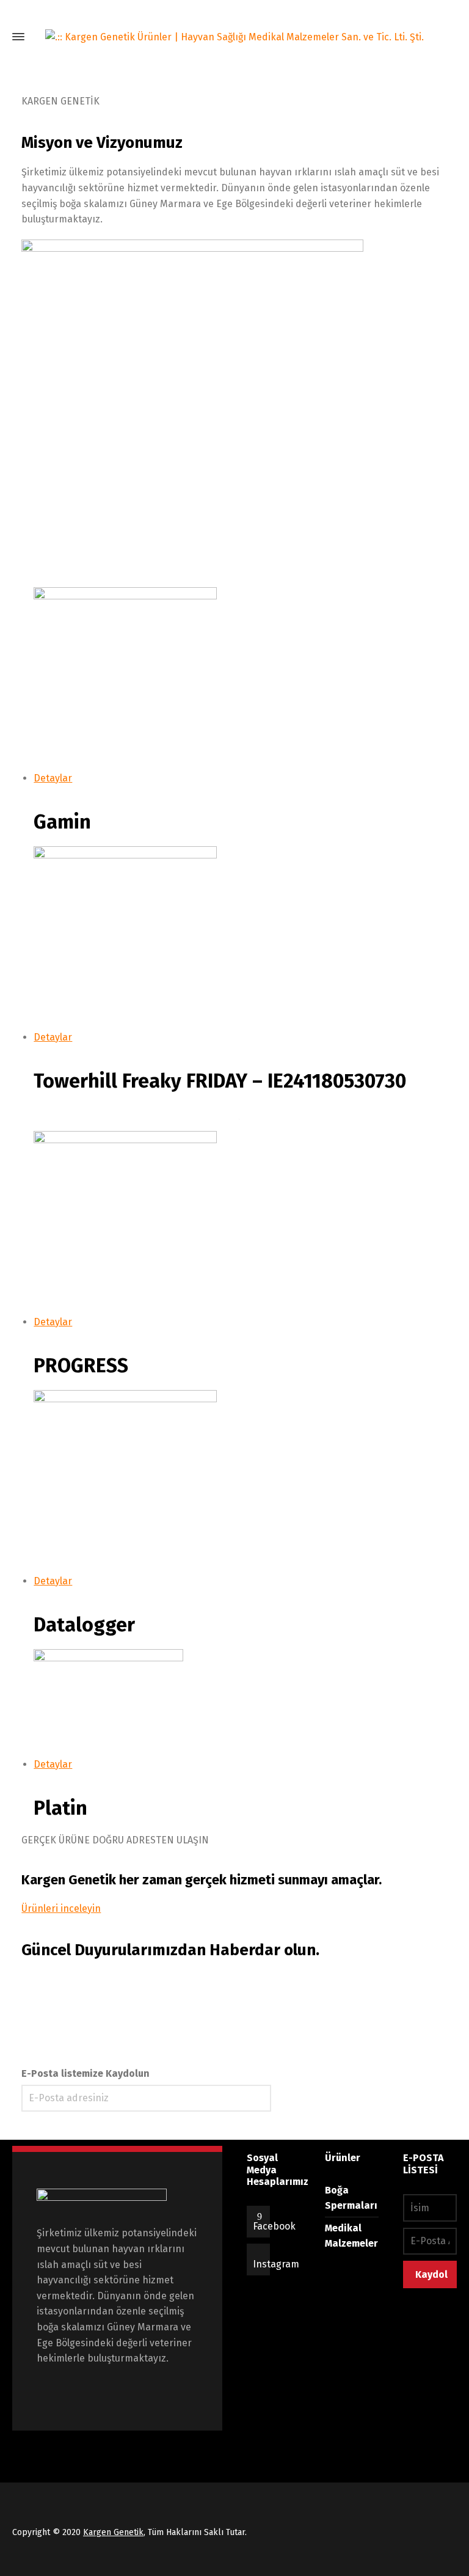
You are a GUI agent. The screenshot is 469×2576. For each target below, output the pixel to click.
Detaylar (53, 778)
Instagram (276, 2264)
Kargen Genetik (113, 2532)
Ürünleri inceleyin (61, 1908)
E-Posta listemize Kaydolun (85, 2073)
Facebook (274, 2226)
